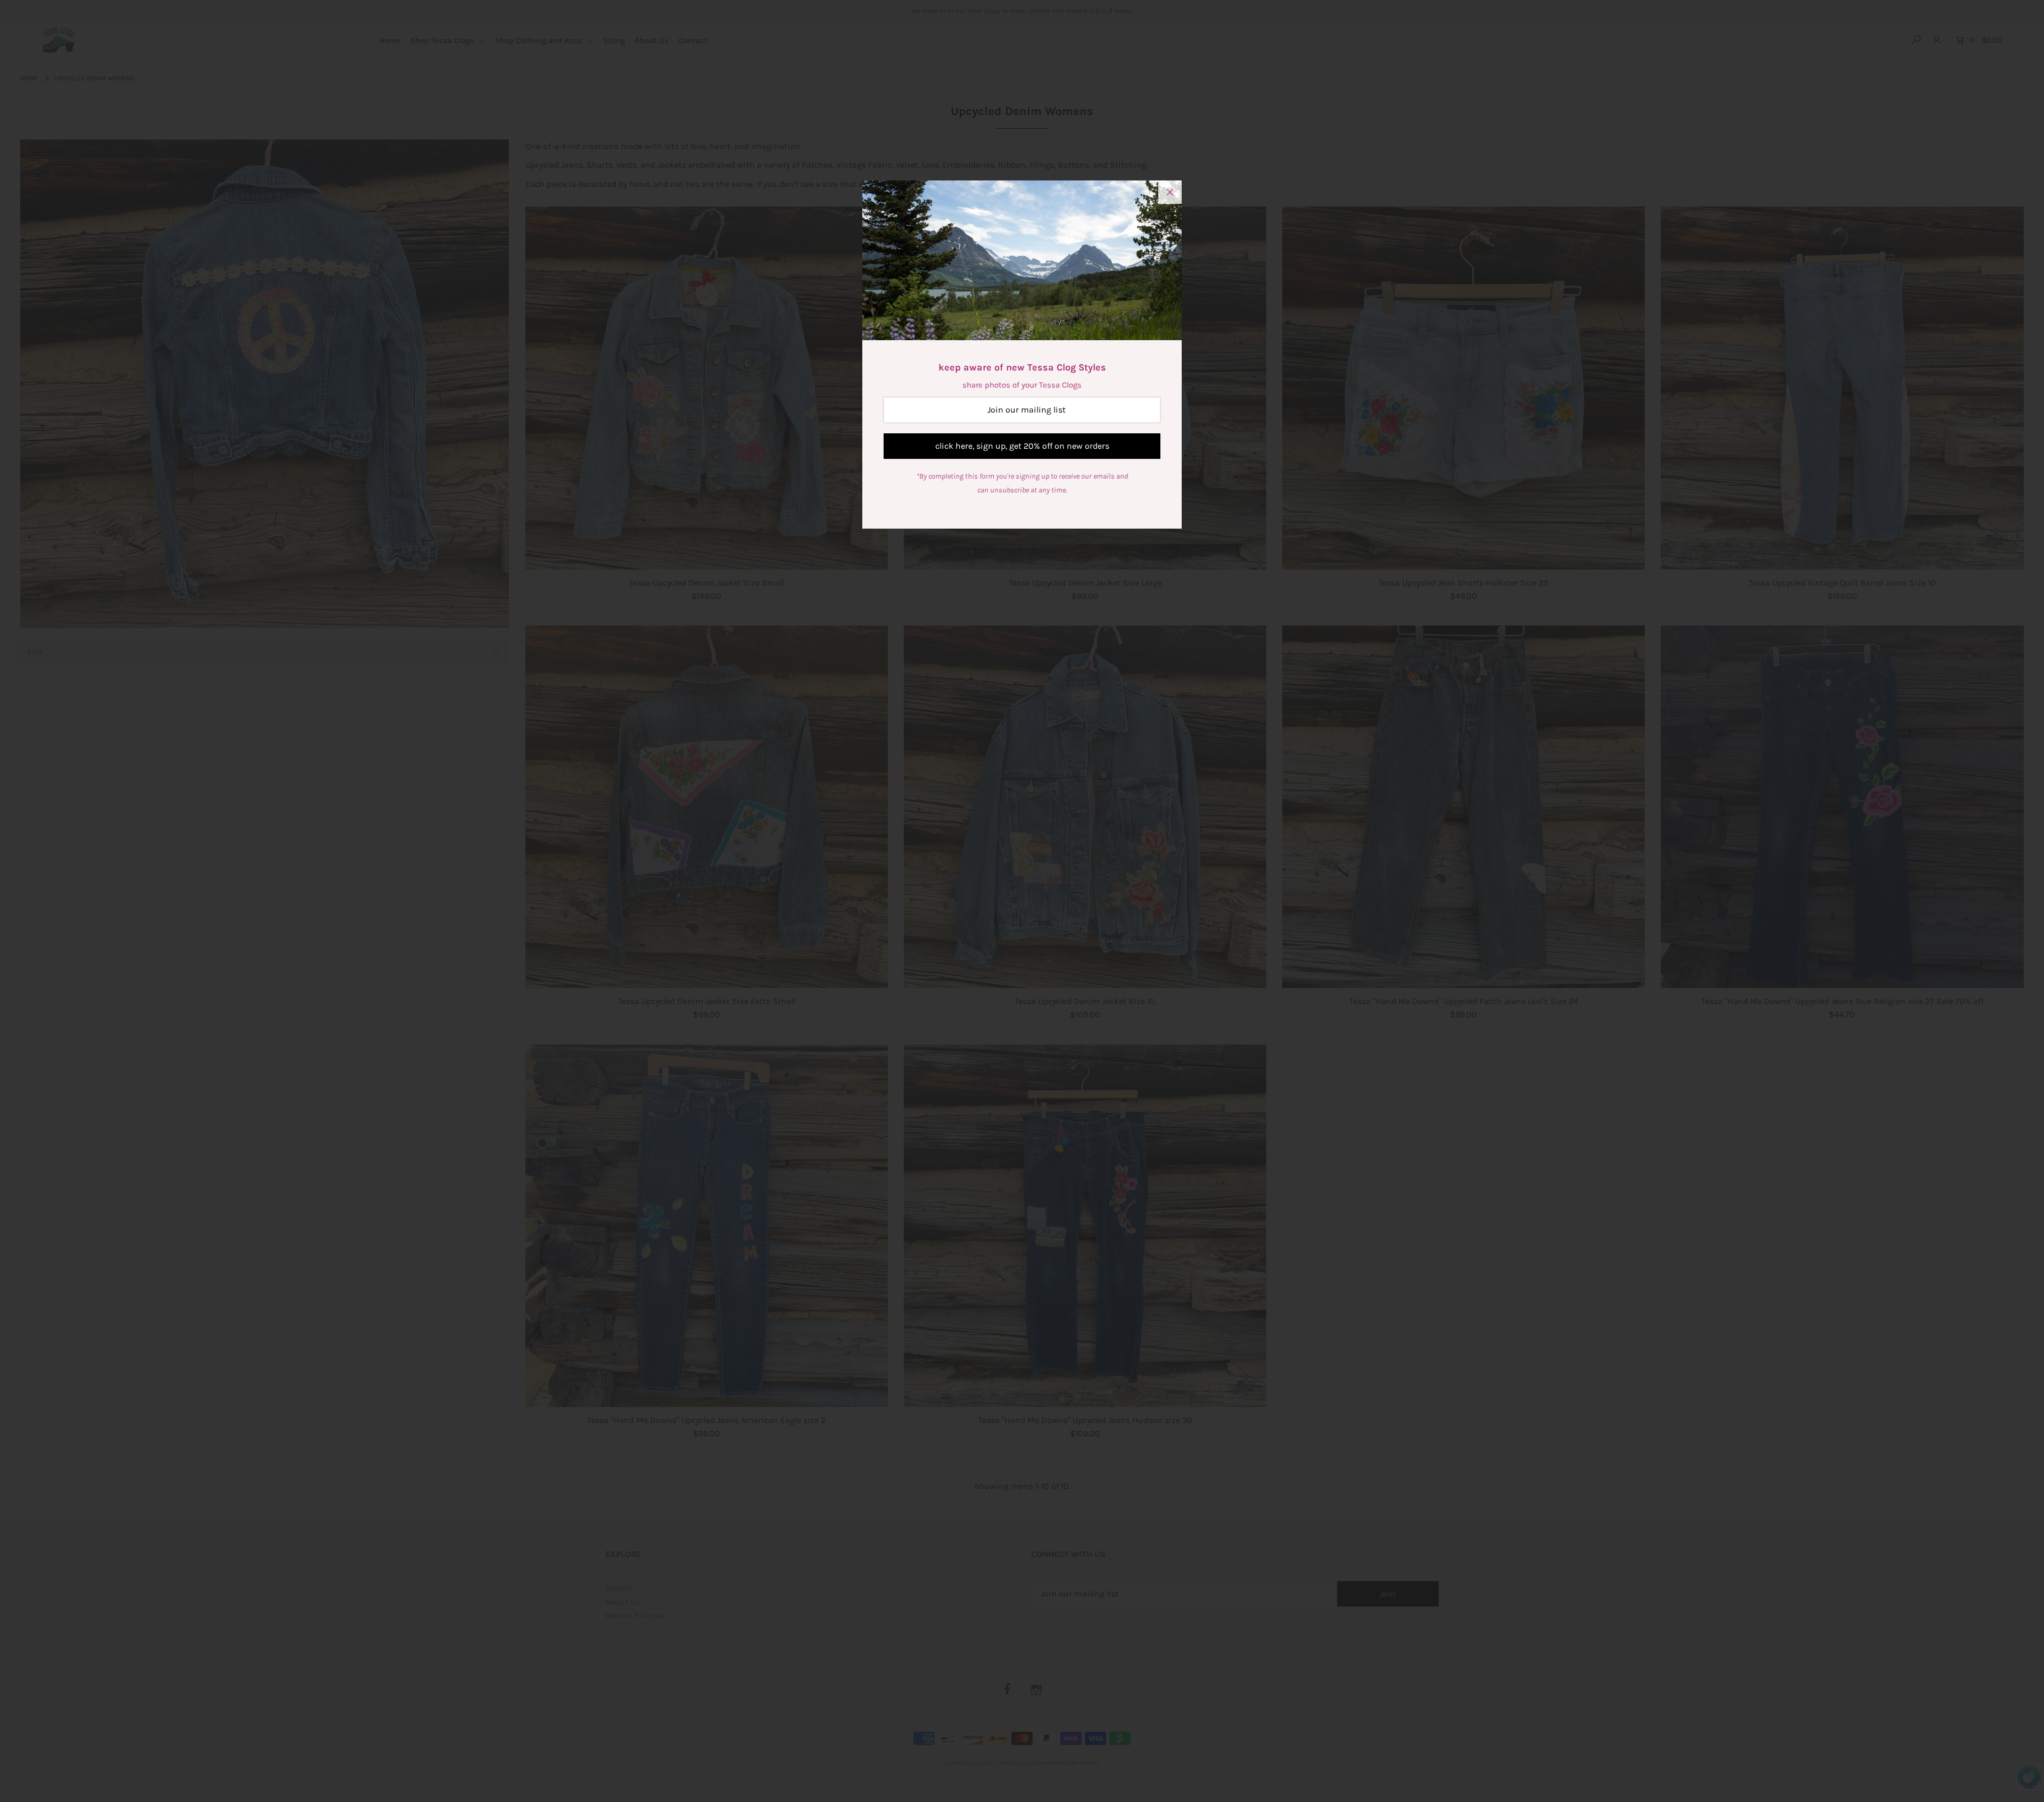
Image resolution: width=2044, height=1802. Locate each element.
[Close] (1170, 192)
